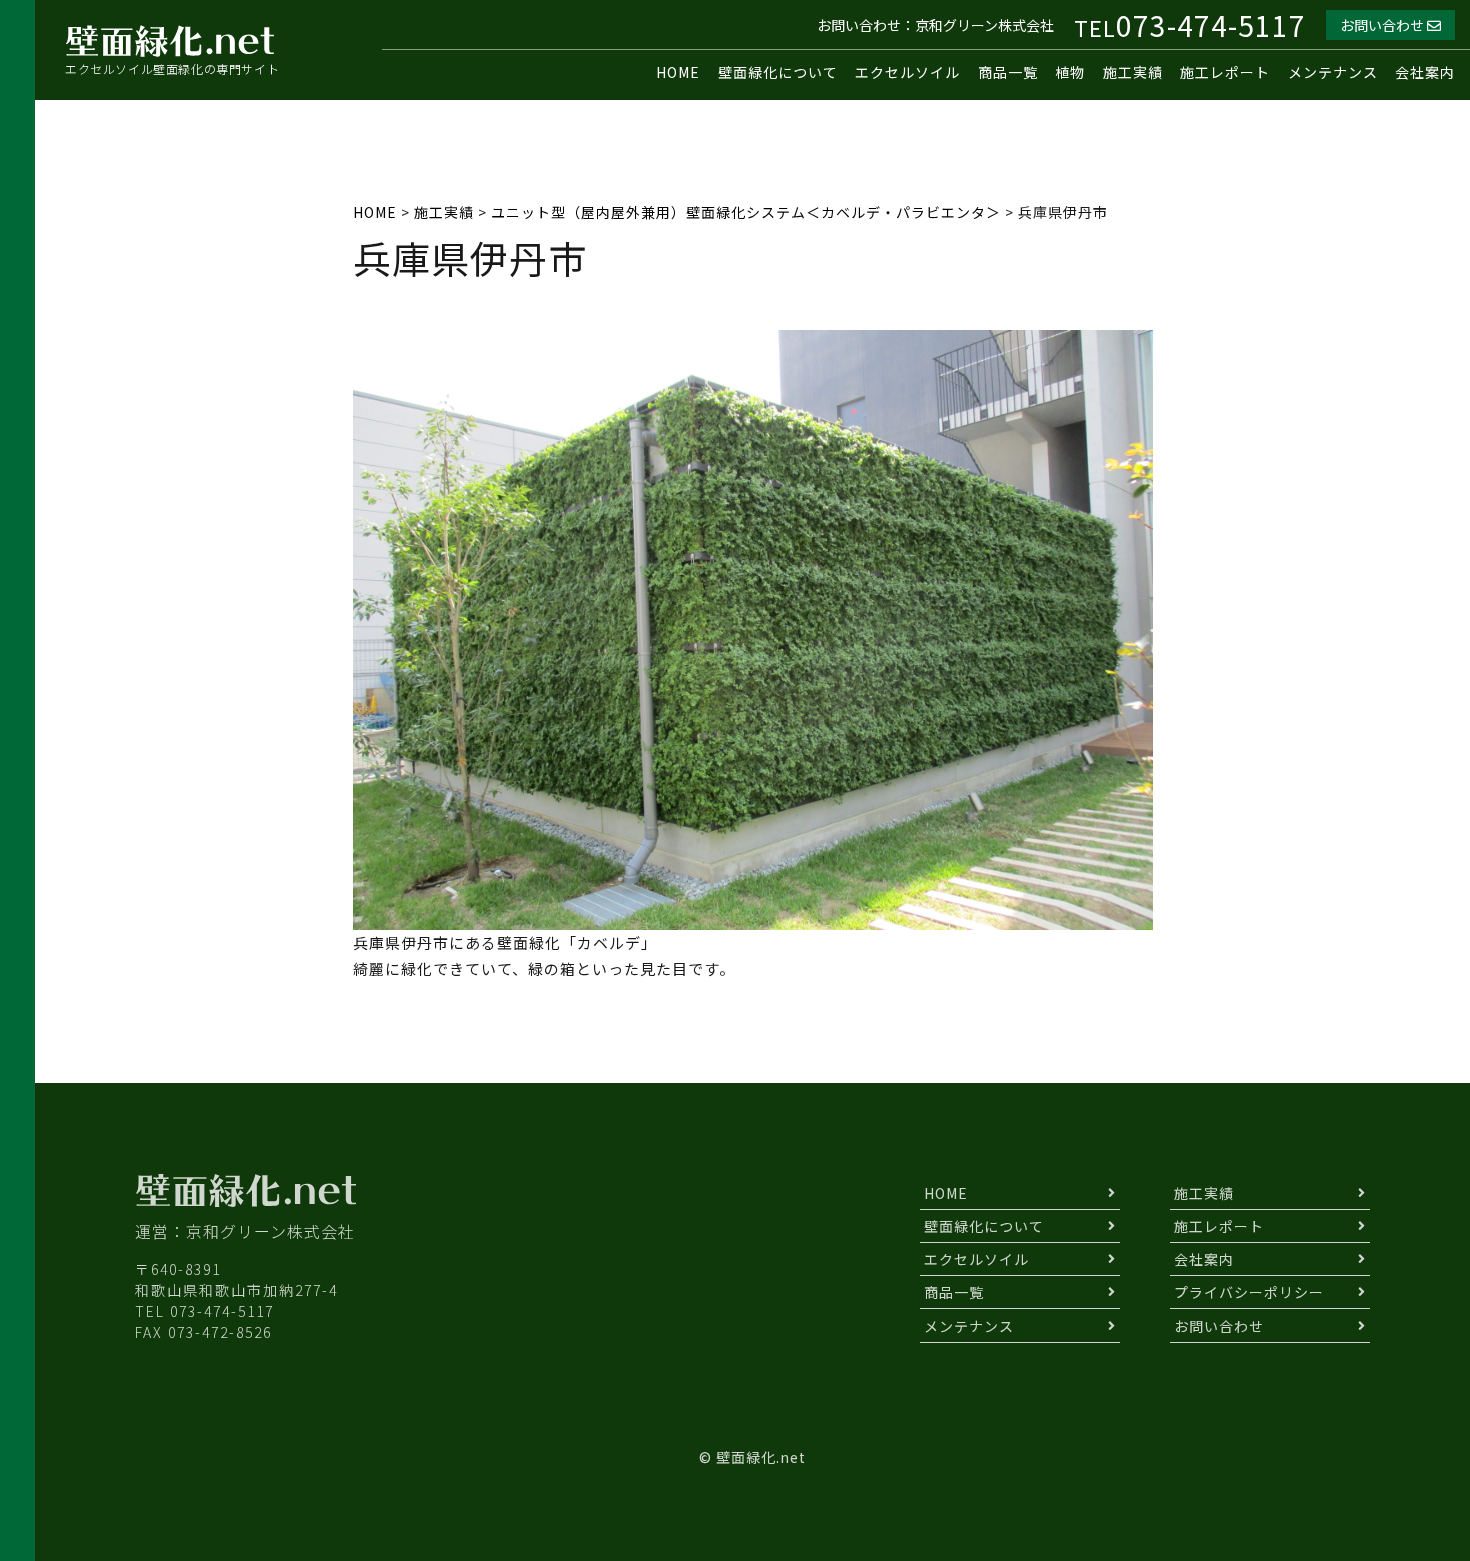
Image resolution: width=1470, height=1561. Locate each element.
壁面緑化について (778, 72)
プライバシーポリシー (1249, 1292)
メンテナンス (1333, 72)
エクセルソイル (907, 72)
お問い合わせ (1383, 25)
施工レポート (1225, 72)
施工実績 (1133, 72)
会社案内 (1425, 72)
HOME (678, 72)
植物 (1070, 72)
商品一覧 (1008, 72)
